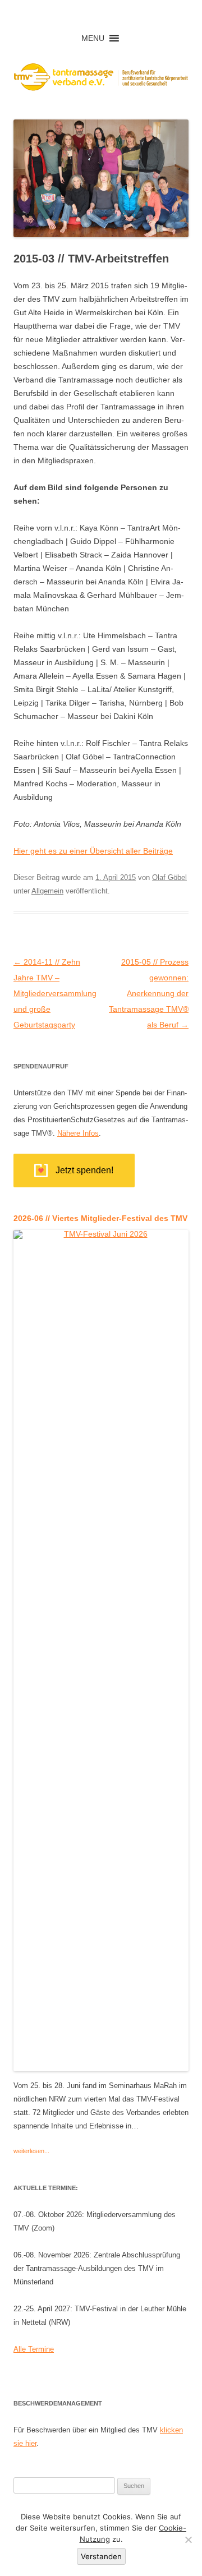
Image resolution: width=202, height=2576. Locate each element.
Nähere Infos (78, 1133)
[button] (93, 38)
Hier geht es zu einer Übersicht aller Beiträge (93, 851)
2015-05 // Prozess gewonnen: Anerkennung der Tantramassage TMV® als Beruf (149, 993)
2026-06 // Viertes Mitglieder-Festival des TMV (100, 1218)
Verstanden (101, 2556)
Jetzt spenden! (84, 1170)
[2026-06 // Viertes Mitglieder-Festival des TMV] (101, 2067)
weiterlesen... (31, 2151)
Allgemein (47, 891)
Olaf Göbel (169, 877)
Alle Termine (34, 2349)
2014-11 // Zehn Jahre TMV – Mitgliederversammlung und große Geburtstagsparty (55, 993)
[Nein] (188, 2540)
